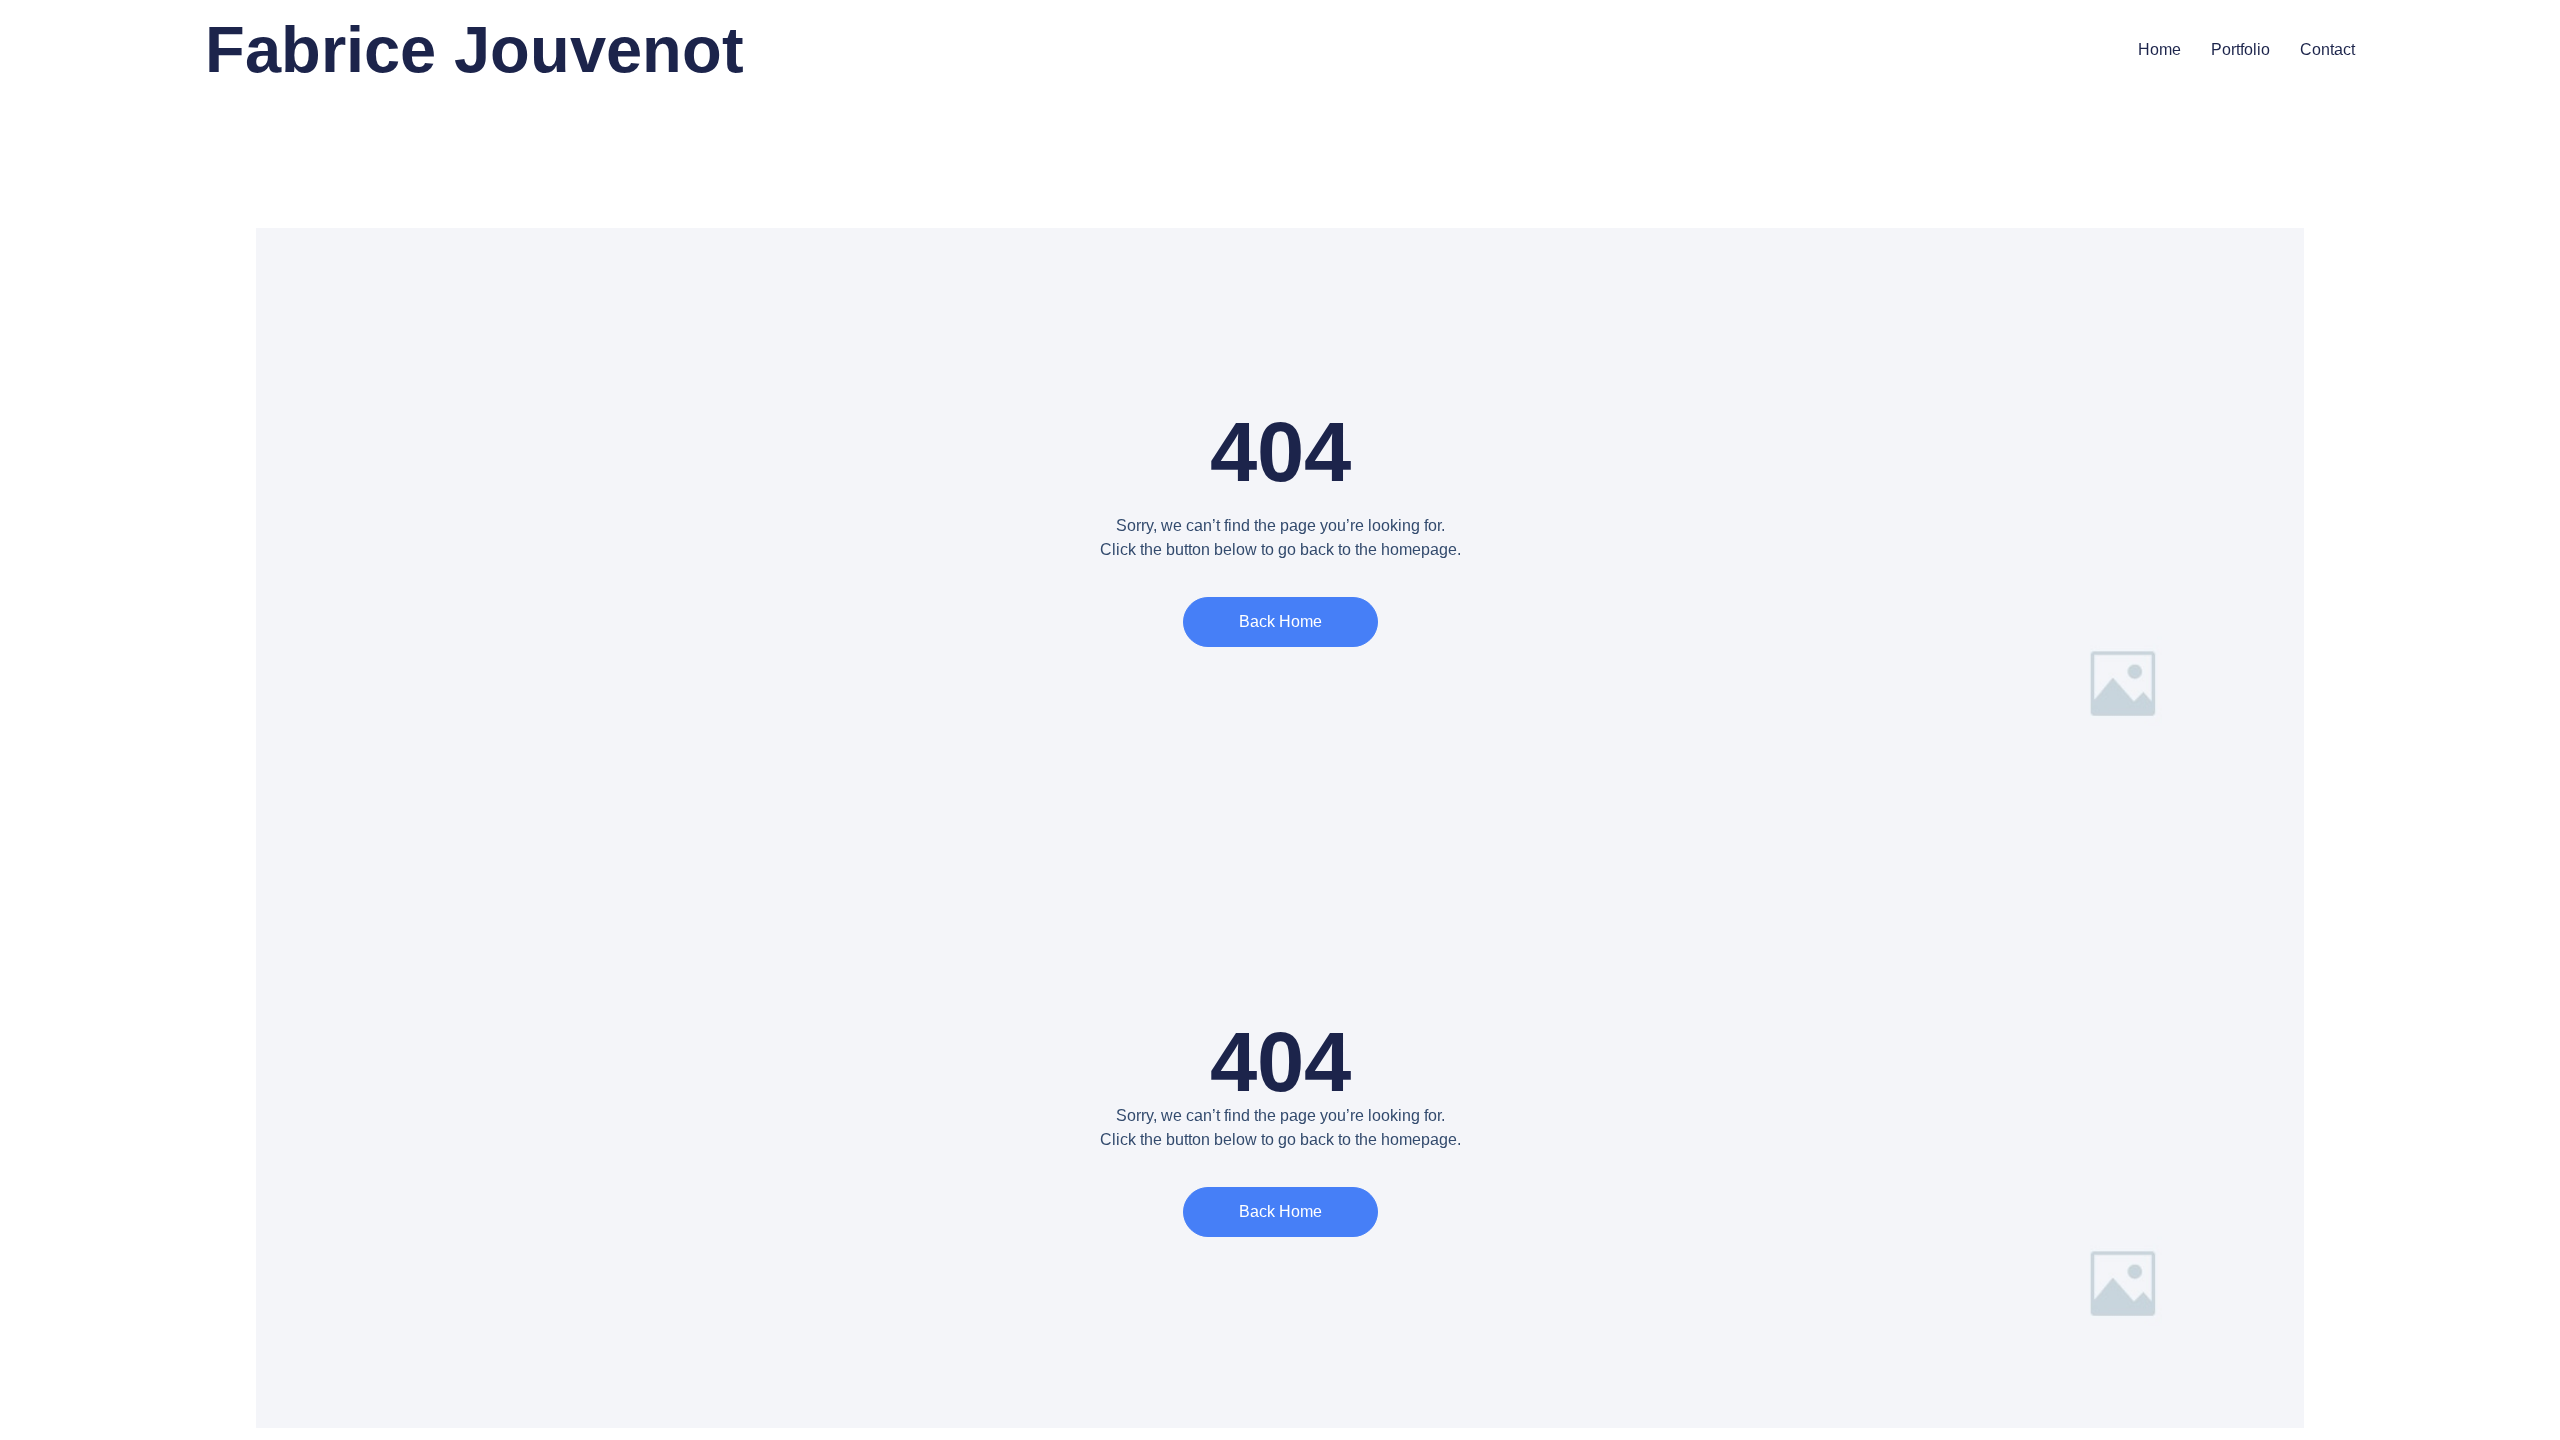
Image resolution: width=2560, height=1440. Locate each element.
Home (2159, 49)
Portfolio (2240, 49)
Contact (2327, 49)
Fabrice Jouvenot (474, 49)
